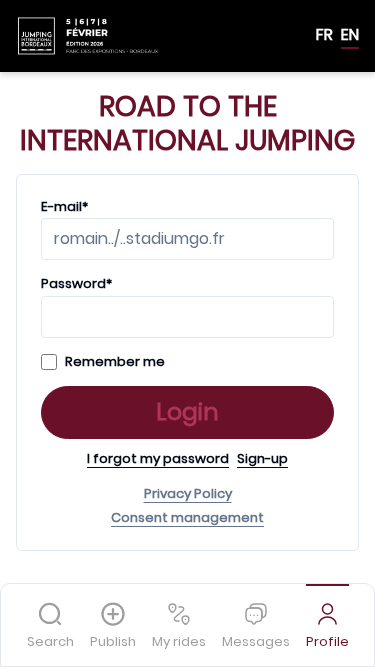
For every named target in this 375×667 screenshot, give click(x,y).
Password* (76, 284)
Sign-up (262, 459)
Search (50, 641)
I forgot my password (158, 459)
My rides (179, 641)
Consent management (187, 518)
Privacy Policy (188, 494)
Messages (256, 641)
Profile (327, 641)
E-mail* (64, 207)
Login (187, 412)
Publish (113, 641)
